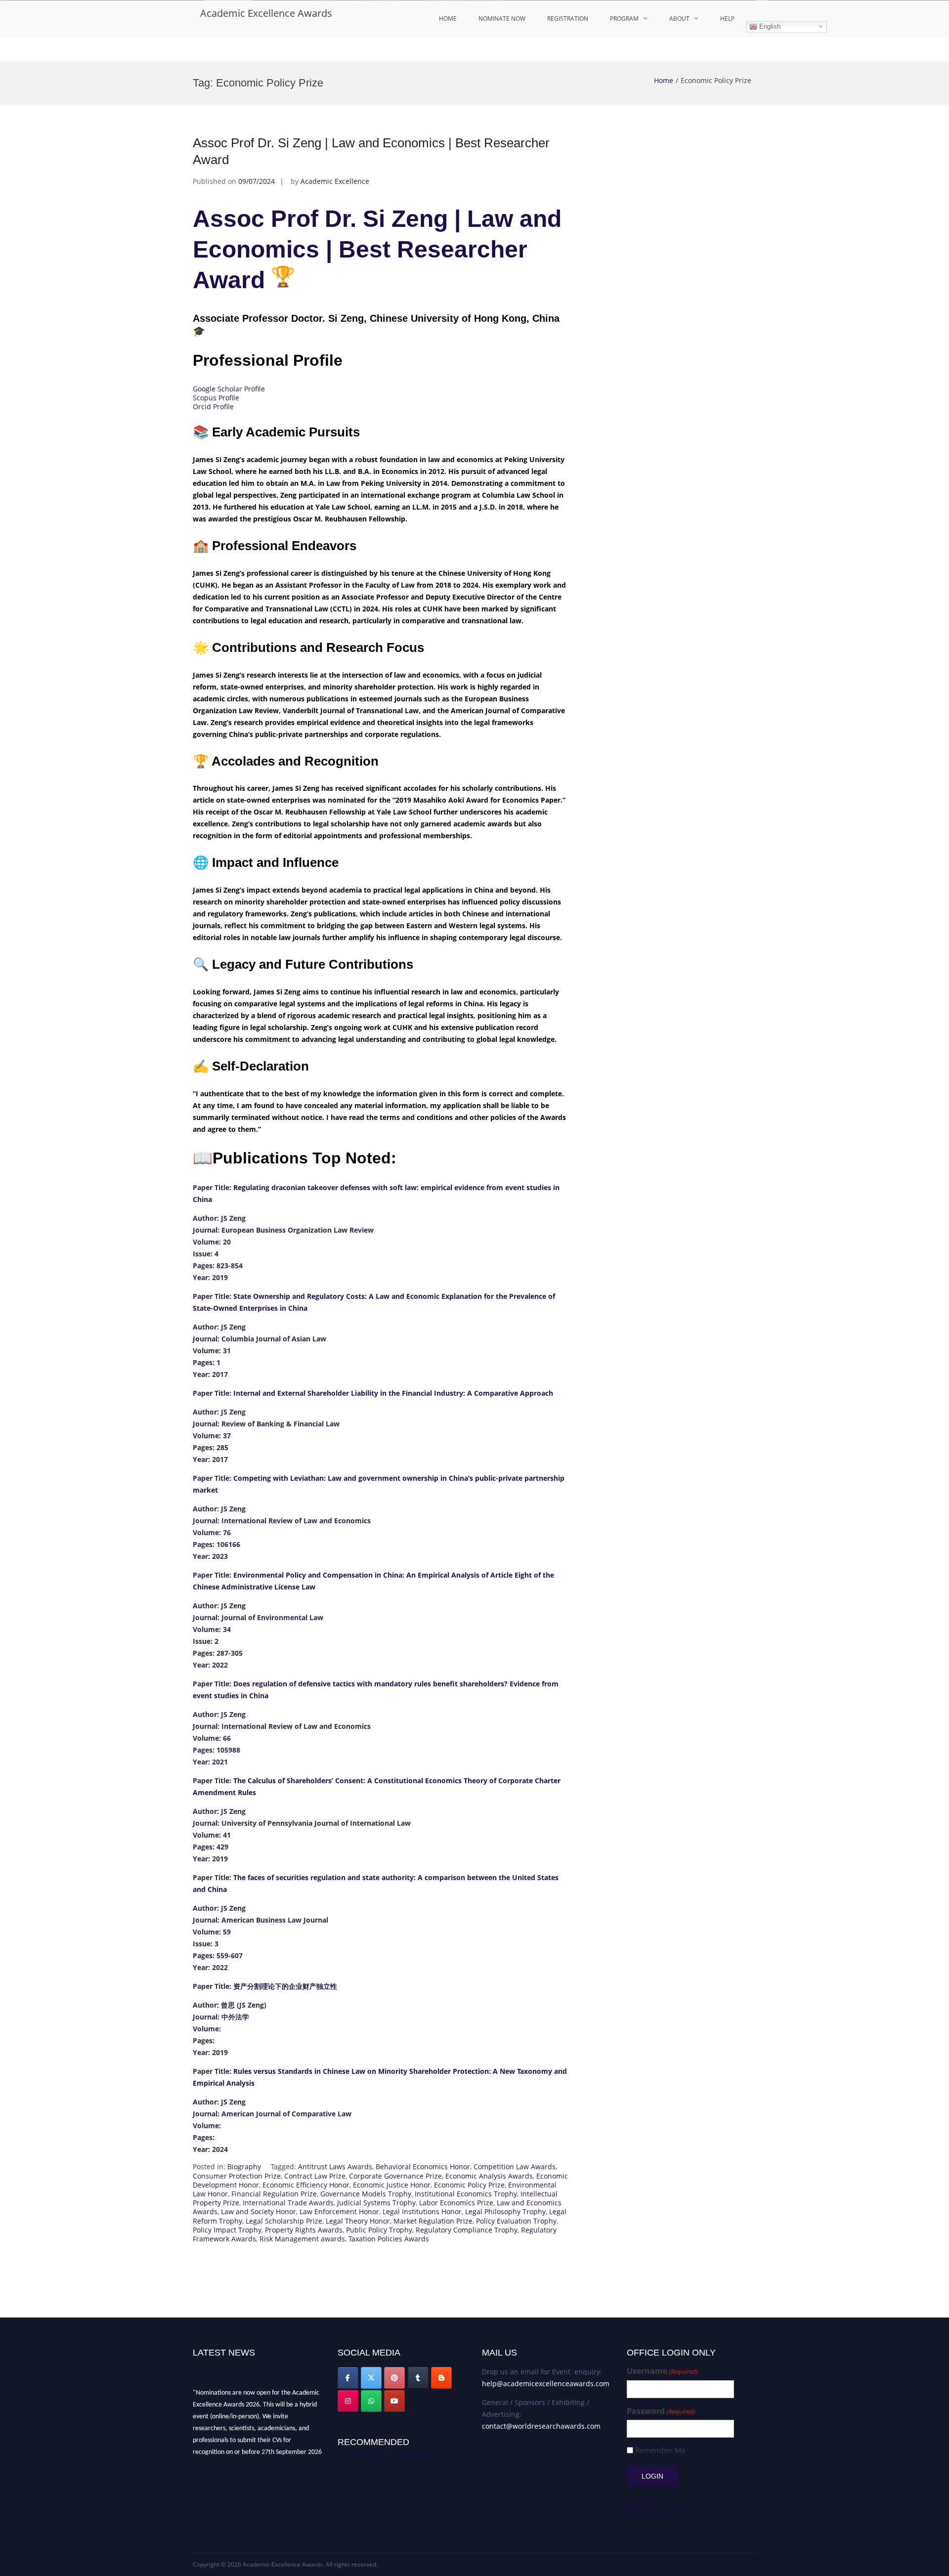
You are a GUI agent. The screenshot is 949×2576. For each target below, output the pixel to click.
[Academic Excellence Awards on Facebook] (348, 2378)
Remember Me (660, 2450)
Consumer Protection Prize (237, 2176)
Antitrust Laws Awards (335, 2167)
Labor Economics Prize (456, 2203)
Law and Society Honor (259, 2211)
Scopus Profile (216, 398)
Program (624, 19)
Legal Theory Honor (358, 2221)
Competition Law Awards (515, 2167)
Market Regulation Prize (433, 2221)
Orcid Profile (213, 407)
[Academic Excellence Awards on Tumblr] (418, 2378)
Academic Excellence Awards (266, 13)
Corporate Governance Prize (395, 2176)
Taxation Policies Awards (389, 2239)
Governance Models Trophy (366, 2194)
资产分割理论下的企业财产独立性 (285, 1986)
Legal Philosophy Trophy (505, 2211)
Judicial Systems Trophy (376, 2203)
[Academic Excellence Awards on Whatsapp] (371, 2401)
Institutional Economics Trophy (466, 2194)
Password (661, 2411)
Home (448, 19)
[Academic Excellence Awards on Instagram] (348, 2401)
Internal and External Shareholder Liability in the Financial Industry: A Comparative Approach (393, 1393)
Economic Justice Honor (392, 2185)
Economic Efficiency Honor (306, 2185)
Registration (568, 19)
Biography (244, 2167)
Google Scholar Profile (229, 389)
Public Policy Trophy (379, 2230)
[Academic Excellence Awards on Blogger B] (441, 2378)
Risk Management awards (302, 2239)
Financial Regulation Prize (274, 2194)
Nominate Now (502, 19)
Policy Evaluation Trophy (516, 2221)
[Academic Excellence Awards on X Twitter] (371, 2378)
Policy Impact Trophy (227, 2230)
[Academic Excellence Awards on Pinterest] (394, 2378)
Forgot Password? (655, 2511)
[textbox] (381, 1669)
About (679, 19)
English (769, 26)
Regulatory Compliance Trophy (467, 2230)
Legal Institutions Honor (422, 2211)
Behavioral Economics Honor (423, 2167)
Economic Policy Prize (469, 2185)
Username (662, 2371)
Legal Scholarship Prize (284, 2221)
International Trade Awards (288, 2203)
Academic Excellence (335, 181)
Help (727, 19)
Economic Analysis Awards (489, 2176)
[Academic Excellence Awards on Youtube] (394, 2401)
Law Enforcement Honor (339, 2211)
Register (640, 2502)
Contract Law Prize (315, 2176)
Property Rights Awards (304, 2230)
